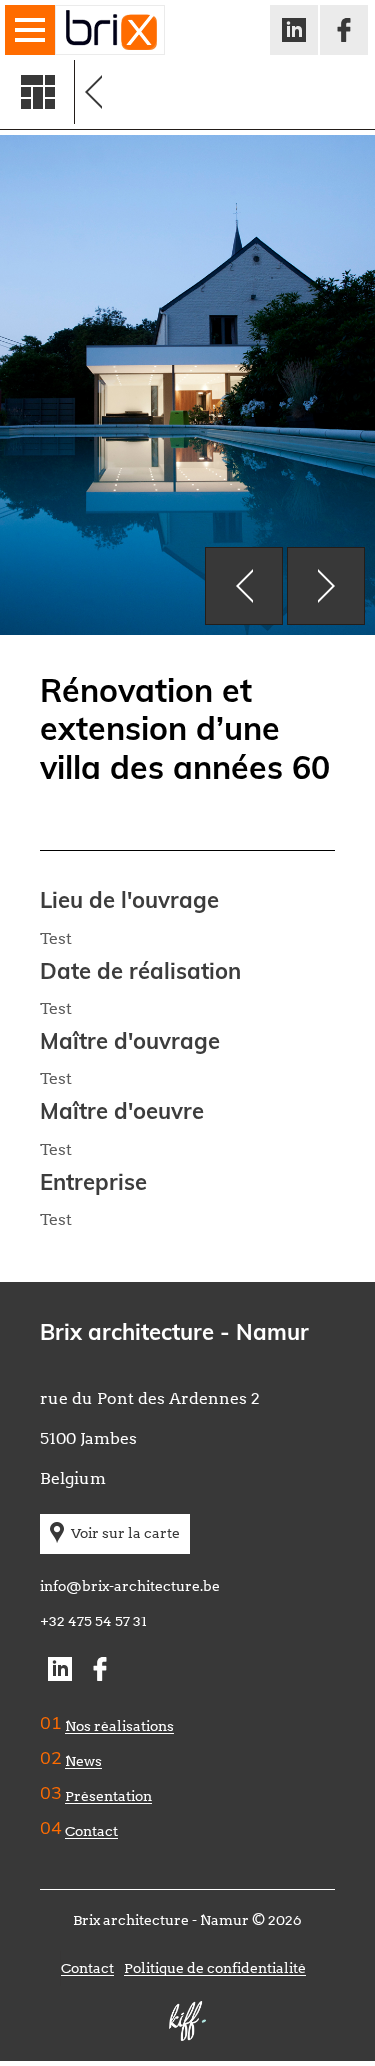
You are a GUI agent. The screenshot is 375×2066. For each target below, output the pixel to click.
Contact (91, 1831)
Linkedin (292, 26)
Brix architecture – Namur (110, 30)
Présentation (108, 1796)
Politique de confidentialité (215, 1968)
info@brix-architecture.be (130, 1586)
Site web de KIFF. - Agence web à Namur (188, 2021)
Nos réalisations (119, 1726)
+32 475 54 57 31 (93, 1621)
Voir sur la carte (125, 1533)
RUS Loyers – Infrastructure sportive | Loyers (230, 92)
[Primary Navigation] (30, 30)
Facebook (343, 26)
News (83, 1761)
